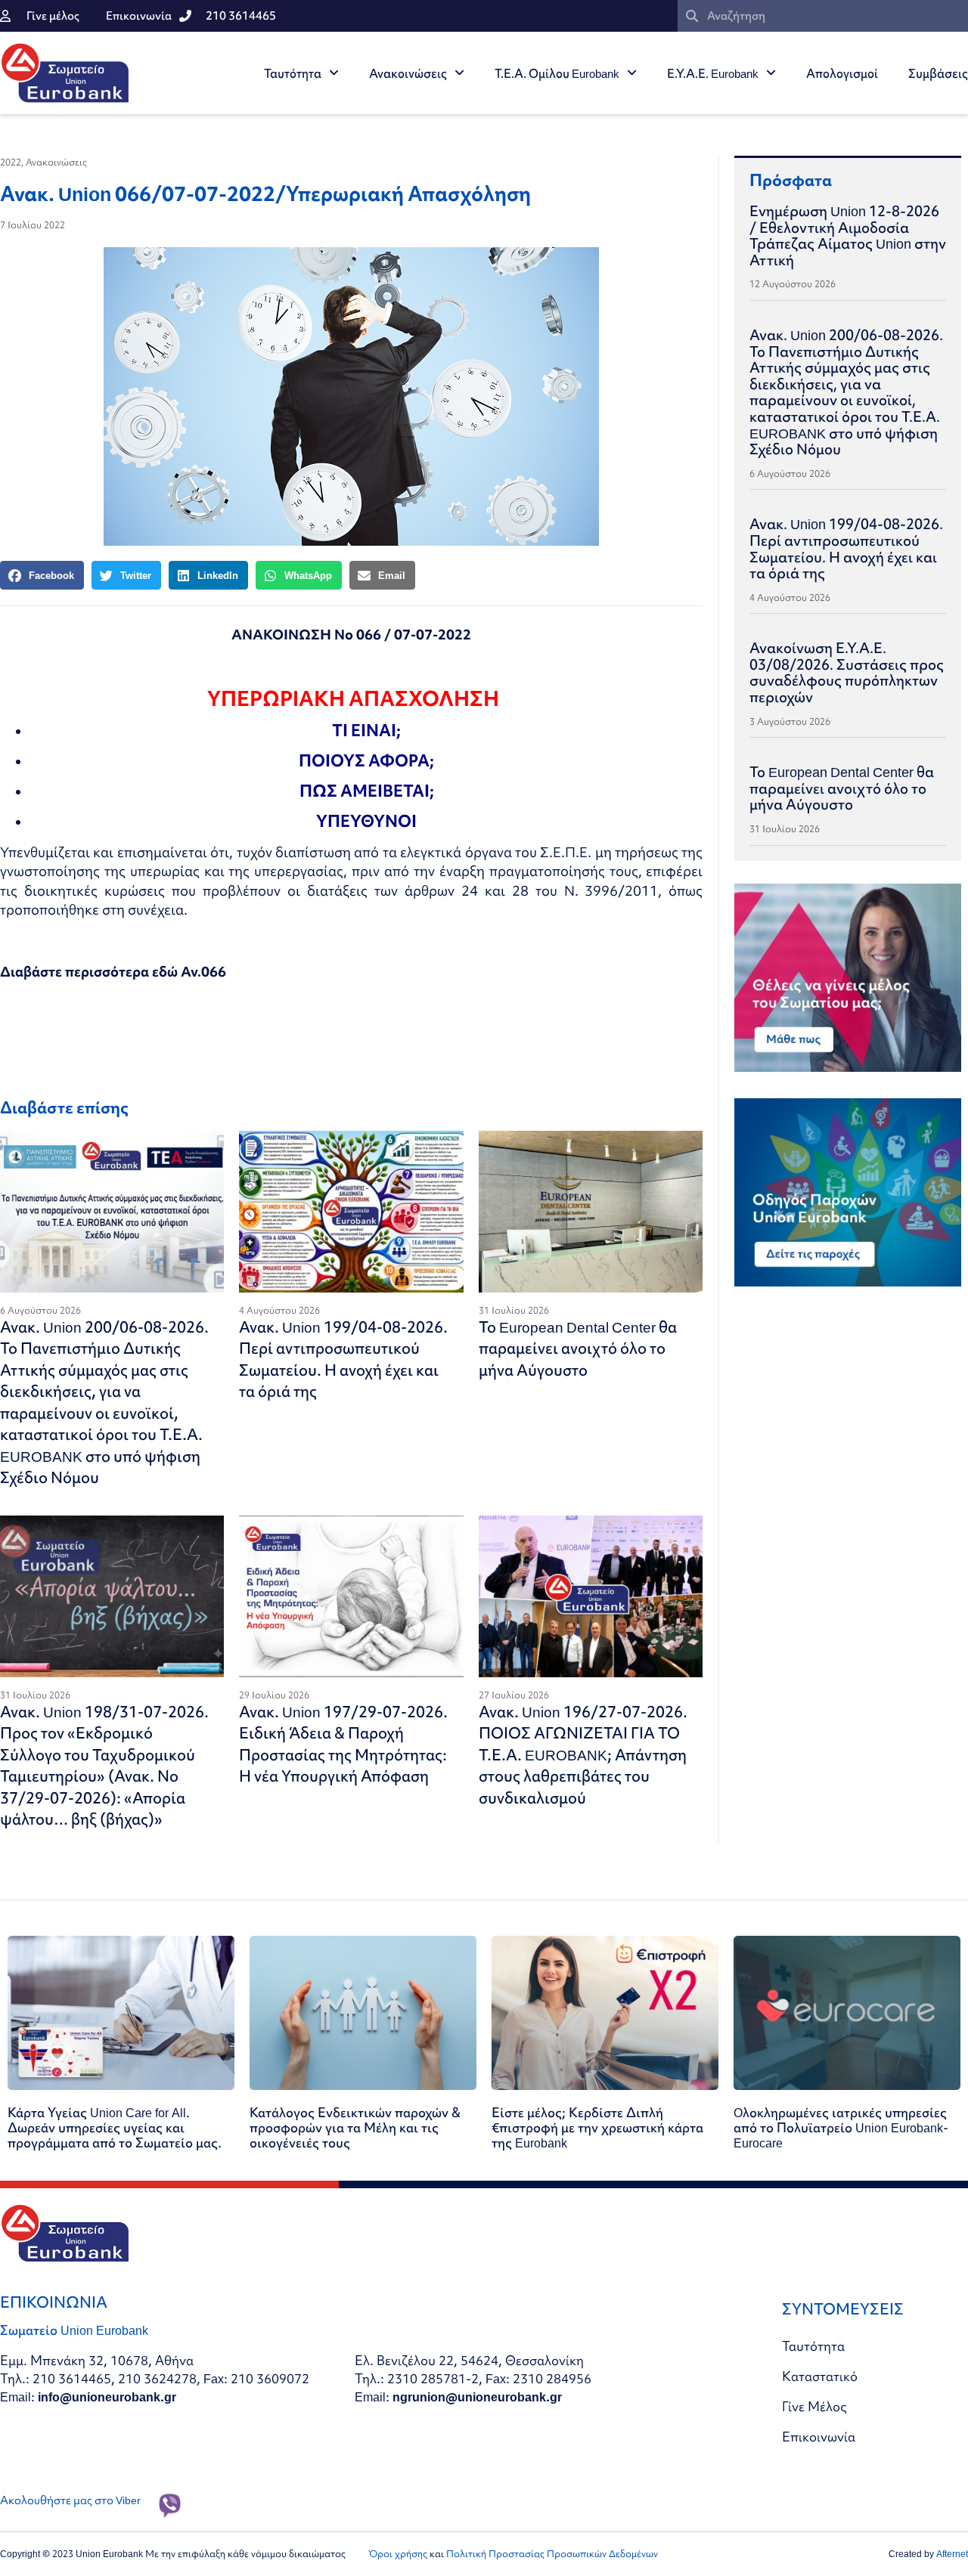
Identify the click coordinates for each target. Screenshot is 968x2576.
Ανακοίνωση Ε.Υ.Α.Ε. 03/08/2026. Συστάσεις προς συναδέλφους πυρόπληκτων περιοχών (847, 672)
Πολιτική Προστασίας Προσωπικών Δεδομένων (552, 2554)
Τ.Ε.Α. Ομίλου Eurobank (557, 73)
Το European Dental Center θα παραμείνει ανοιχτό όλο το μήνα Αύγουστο (578, 1348)
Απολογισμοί (842, 73)
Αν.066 (203, 972)
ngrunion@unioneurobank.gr (477, 2396)
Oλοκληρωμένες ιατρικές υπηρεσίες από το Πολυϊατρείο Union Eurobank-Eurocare (841, 2127)
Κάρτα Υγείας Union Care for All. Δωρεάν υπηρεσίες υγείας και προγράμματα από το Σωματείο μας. (115, 2127)
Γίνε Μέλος (814, 2406)
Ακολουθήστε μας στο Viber (70, 2500)
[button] (42, 575)
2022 (11, 162)
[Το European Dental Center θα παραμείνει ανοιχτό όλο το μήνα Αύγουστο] (591, 1212)
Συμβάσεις (938, 73)
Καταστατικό (820, 2376)
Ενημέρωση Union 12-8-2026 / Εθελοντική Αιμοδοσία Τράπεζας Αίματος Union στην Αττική (848, 235)
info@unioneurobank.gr (107, 2396)
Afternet (952, 2554)
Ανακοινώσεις (408, 73)
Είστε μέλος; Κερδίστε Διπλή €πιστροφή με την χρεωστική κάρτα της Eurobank (597, 2127)
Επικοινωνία (819, 2437)
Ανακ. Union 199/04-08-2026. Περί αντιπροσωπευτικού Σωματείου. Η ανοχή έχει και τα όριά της (343, 1359)
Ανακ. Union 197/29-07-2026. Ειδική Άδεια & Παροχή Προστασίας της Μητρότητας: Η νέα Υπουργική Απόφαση (343, 1744)
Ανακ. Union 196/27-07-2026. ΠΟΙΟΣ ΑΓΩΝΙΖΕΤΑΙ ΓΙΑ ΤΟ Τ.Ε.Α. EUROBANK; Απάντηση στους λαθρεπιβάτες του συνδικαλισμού (583, 1755)
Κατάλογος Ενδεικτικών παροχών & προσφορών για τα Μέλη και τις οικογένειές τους (355, 2127)
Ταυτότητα (293, 73)
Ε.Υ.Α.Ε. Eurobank (713, 73)
